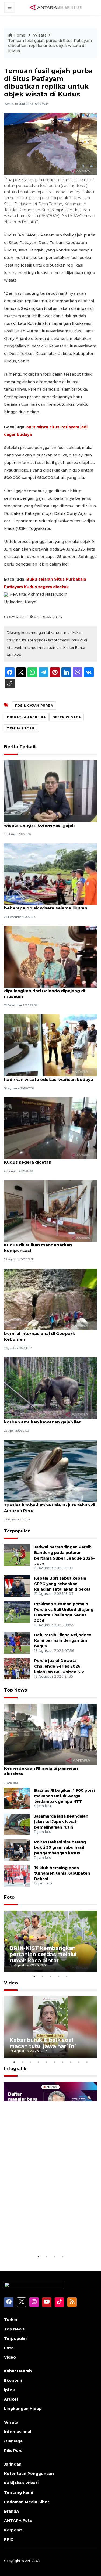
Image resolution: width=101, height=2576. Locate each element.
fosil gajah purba (34, 706)
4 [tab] (59, 1976)
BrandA (12, 2511)
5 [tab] (67, 1976)
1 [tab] (34, 1976)
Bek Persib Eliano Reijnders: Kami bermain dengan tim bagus (63, 1640)
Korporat (13, 2530)
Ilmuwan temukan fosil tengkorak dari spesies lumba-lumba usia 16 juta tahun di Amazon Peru (50, 1505)
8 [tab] (71, 2062)
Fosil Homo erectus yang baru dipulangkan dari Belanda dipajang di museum (45, 991)
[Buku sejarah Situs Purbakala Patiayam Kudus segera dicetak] (50, 1128)
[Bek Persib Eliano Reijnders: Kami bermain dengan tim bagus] (17, 1643)
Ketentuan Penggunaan (29, 2474)
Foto (9, 1897)
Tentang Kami (18, 2492)
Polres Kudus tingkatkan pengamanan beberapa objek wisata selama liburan (46, 905)
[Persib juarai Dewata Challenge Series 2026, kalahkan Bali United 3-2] (17, 1669)
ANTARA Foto (18, 2521)
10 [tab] (87, 2062)
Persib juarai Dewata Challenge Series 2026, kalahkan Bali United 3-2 (59, 1666)
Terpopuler (17, 1531)
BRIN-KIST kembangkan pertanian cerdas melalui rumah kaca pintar (43, 1954)
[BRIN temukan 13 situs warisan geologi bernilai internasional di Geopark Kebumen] (50, 1299)
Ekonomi (13, 2380)
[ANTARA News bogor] (56, 7)
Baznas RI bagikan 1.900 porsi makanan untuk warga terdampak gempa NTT (65, 1796)
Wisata (40, 35)
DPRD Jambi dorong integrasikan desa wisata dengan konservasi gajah (46, 822)
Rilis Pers (13, 2451)
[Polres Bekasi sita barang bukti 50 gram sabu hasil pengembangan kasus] (17, 1850)
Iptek (9, 2390)
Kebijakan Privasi (21, 2483)
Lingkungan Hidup (23, 2409)
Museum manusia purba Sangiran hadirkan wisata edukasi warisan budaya (49, 1077)
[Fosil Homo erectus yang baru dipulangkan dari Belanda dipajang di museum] (50, 957)
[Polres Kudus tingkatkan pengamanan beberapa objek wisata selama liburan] (50, 874)
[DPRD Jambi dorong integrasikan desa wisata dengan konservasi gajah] (50, 791)
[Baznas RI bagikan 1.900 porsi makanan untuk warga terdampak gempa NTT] (17, 1798)
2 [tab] (43, 1976)
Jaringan (13, 2464)
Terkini (11, 2320)
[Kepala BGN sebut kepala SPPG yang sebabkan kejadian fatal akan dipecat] (17, 1586)
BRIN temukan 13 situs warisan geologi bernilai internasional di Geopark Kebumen (46, 1334)
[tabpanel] (50, 1941)
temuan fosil (21, 728)
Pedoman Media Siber (27, 2502)
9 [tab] (79, 2062)
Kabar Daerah (18, 2371)
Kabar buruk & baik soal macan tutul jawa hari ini (43, 2043)
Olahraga (13, 2441)
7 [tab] (63, 2062)
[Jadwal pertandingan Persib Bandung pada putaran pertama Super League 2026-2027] (17, 1555)
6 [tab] (55, 2062)
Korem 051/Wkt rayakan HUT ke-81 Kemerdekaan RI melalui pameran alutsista (42, 1768)
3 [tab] (51, 1976)
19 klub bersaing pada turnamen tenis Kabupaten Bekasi (62, 1873)
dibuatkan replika (26, 717)
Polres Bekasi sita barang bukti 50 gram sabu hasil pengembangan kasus (60, 1848)
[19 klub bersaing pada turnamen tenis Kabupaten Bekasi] (17, 1875)
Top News (15, 1690)
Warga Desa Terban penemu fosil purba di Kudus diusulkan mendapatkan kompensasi (50, 1245)
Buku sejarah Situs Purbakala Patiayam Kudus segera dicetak (47, 1159)
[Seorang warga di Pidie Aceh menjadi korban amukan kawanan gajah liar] (50, 1388)
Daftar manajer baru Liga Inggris (43, 2237)
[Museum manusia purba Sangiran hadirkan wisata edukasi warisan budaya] (50, 1045)
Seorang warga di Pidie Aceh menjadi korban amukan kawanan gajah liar (44, 1419)
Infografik (15, 2069)
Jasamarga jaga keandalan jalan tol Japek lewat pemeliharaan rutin (61, 1822)
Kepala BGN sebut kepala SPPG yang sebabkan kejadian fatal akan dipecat (62, 1584)
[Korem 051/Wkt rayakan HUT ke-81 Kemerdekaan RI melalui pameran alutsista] (50, 1734)
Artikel (11, 2399)
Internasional (18, 2432)
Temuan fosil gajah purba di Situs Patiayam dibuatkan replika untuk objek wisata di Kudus (50, 46)
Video (11, 1983)
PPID (9, 2539)
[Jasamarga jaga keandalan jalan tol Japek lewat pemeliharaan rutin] (17, 1824)
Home (19, 35)
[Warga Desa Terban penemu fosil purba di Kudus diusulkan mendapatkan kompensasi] (50, 1211)
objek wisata (67, 717)
